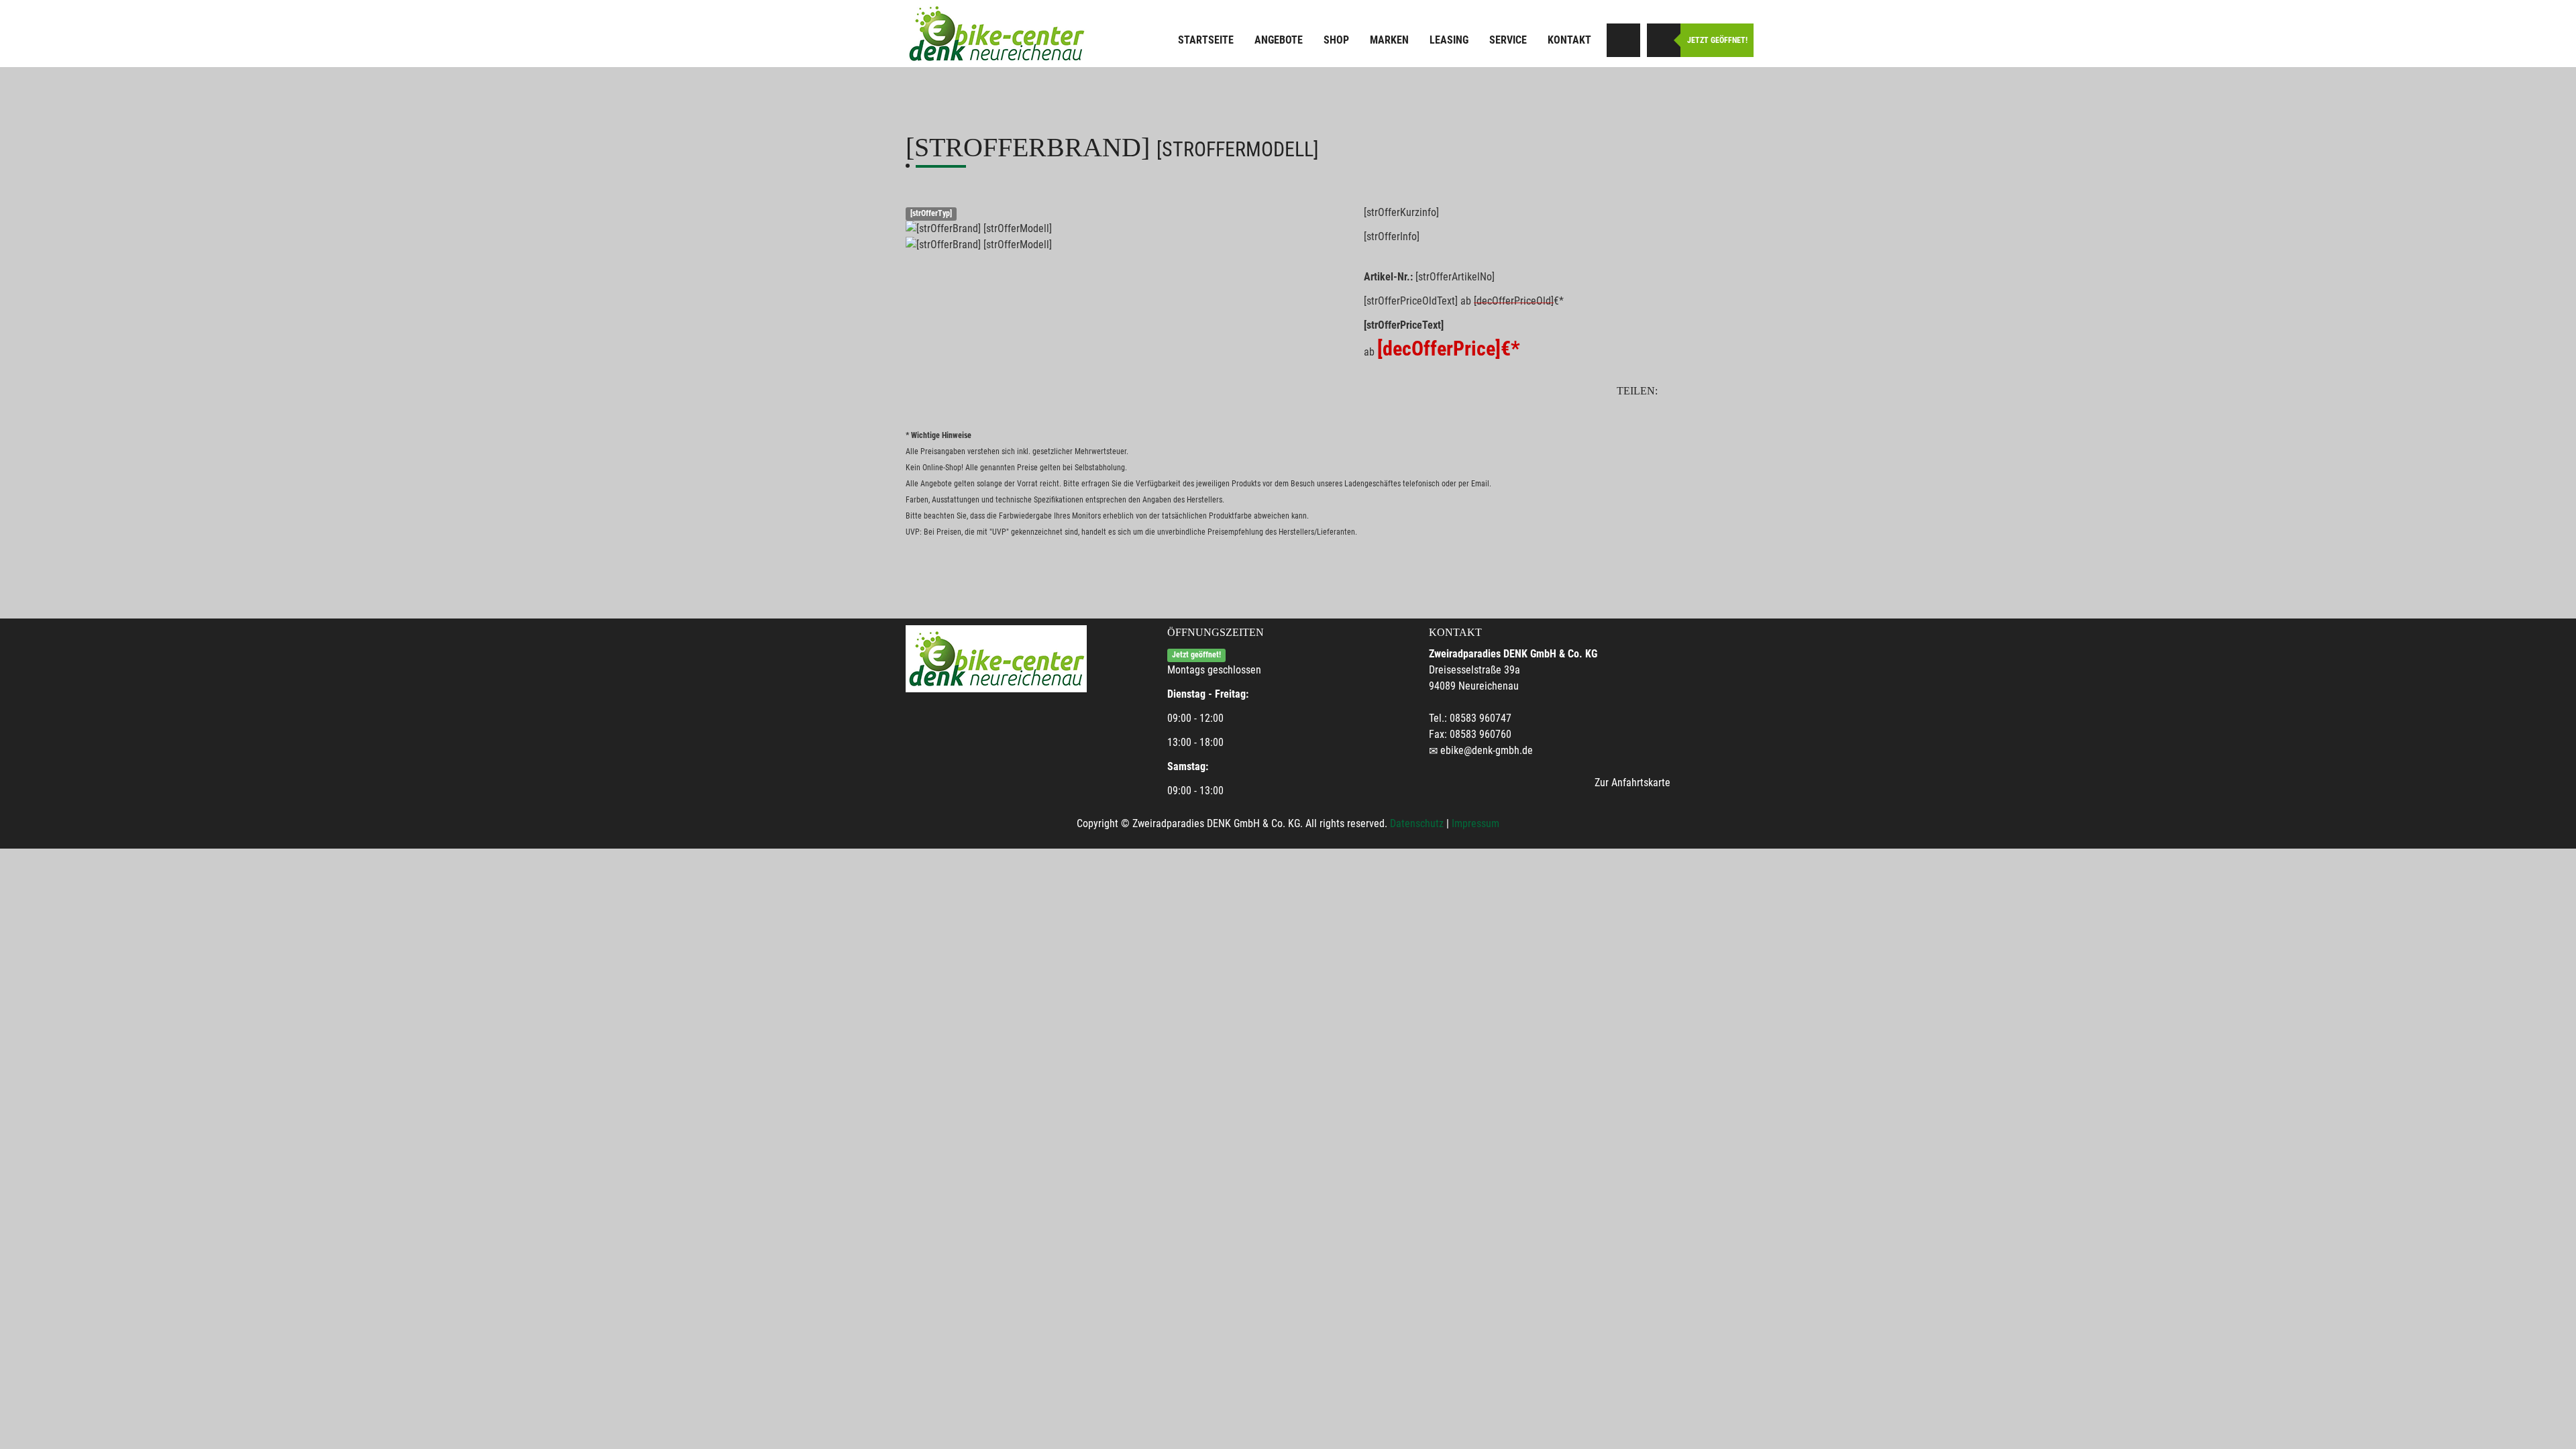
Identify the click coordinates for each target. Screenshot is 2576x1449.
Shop (1336, 40)
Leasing (1449, 40)
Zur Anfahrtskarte (1632, 783)
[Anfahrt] (1623, 40)
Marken (1389, 40)
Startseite (1206, 40)
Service (1508, 40)
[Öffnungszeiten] (1664, 40)
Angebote (1279, 40)
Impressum (1475, 823)
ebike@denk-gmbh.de (1487, 750)
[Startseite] (996, 34)
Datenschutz (1417, 823)
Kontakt (1569, 40)
